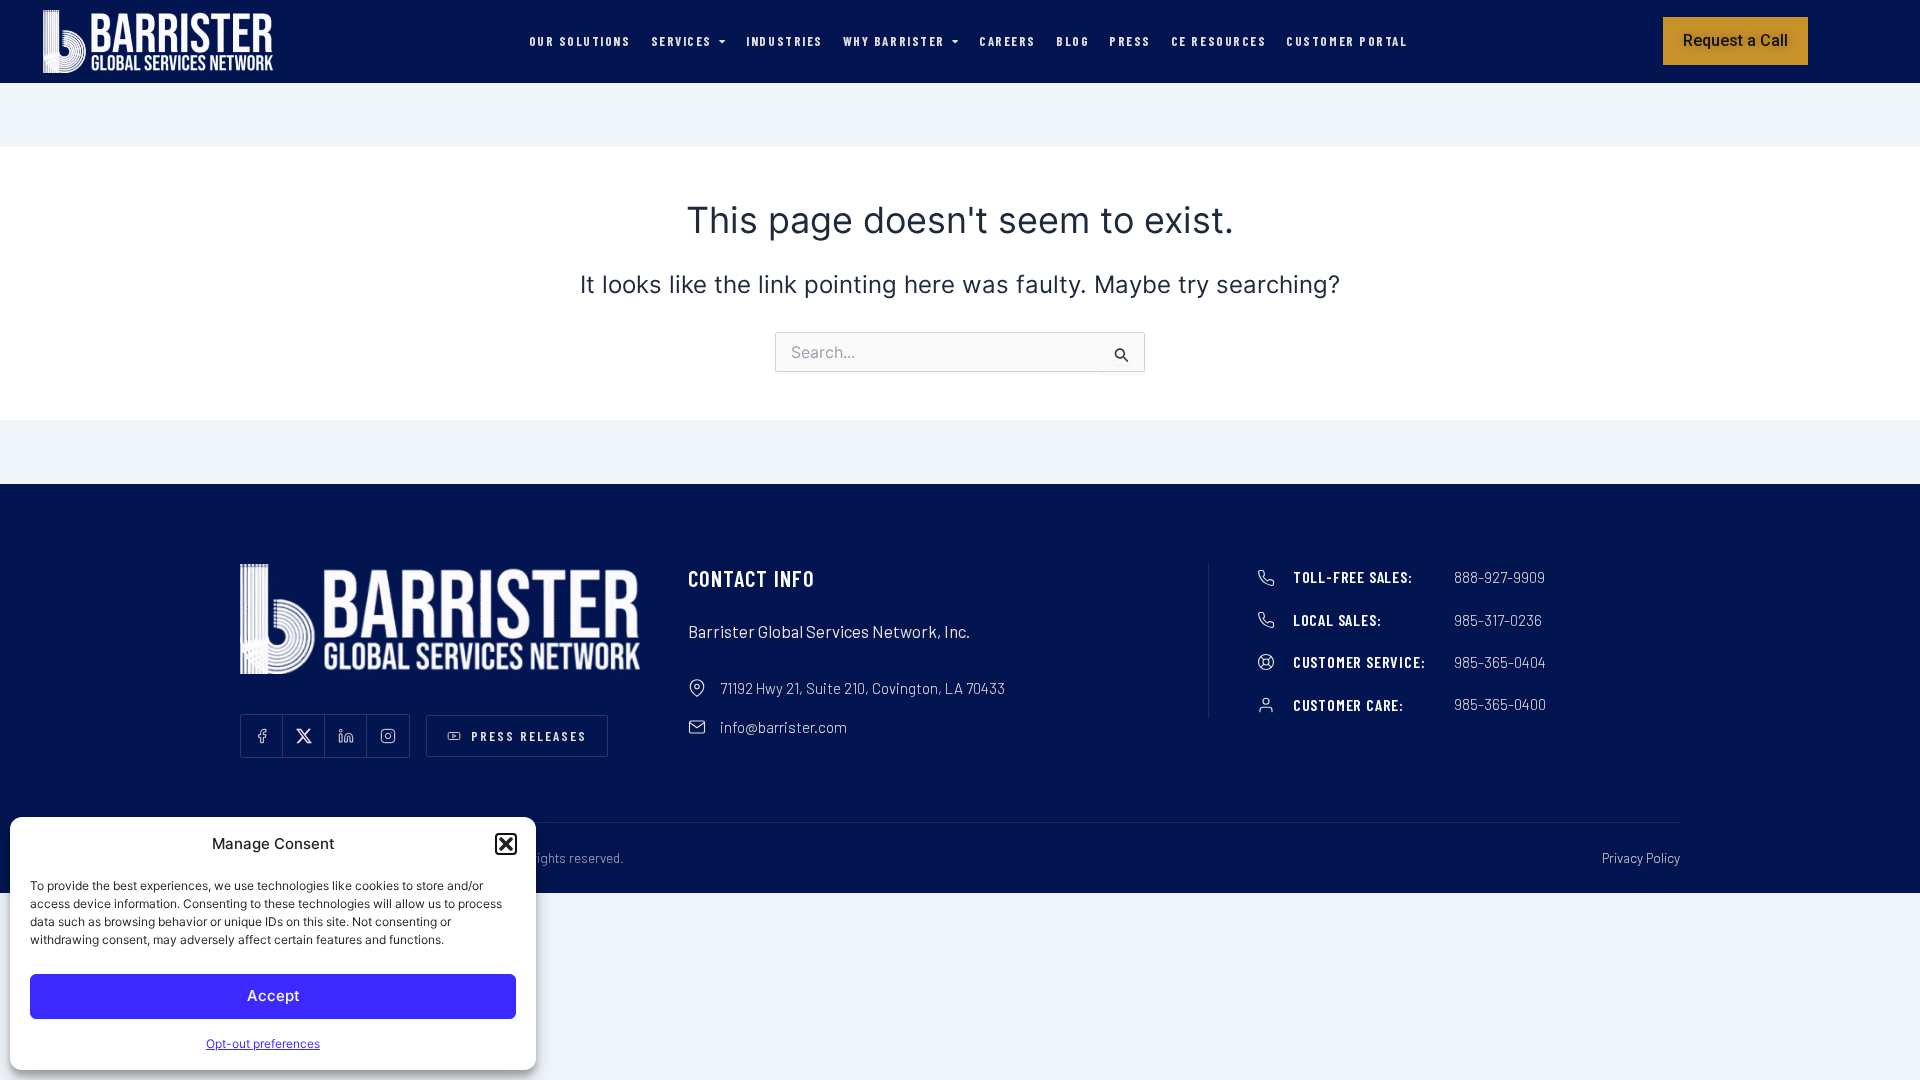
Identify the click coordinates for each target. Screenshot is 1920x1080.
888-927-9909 (1499, 577)
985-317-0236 (1498, 620)
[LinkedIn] (346, 736)
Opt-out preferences (263, 1043)
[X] (304, 736)
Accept (273, 995)
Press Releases (529, 735)
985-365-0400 (1500, 704)
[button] (506, 844)
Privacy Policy (1641, 857)
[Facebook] (262, 736)
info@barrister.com (783, 727)
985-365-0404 (1500, 662)
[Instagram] (388, 736)
